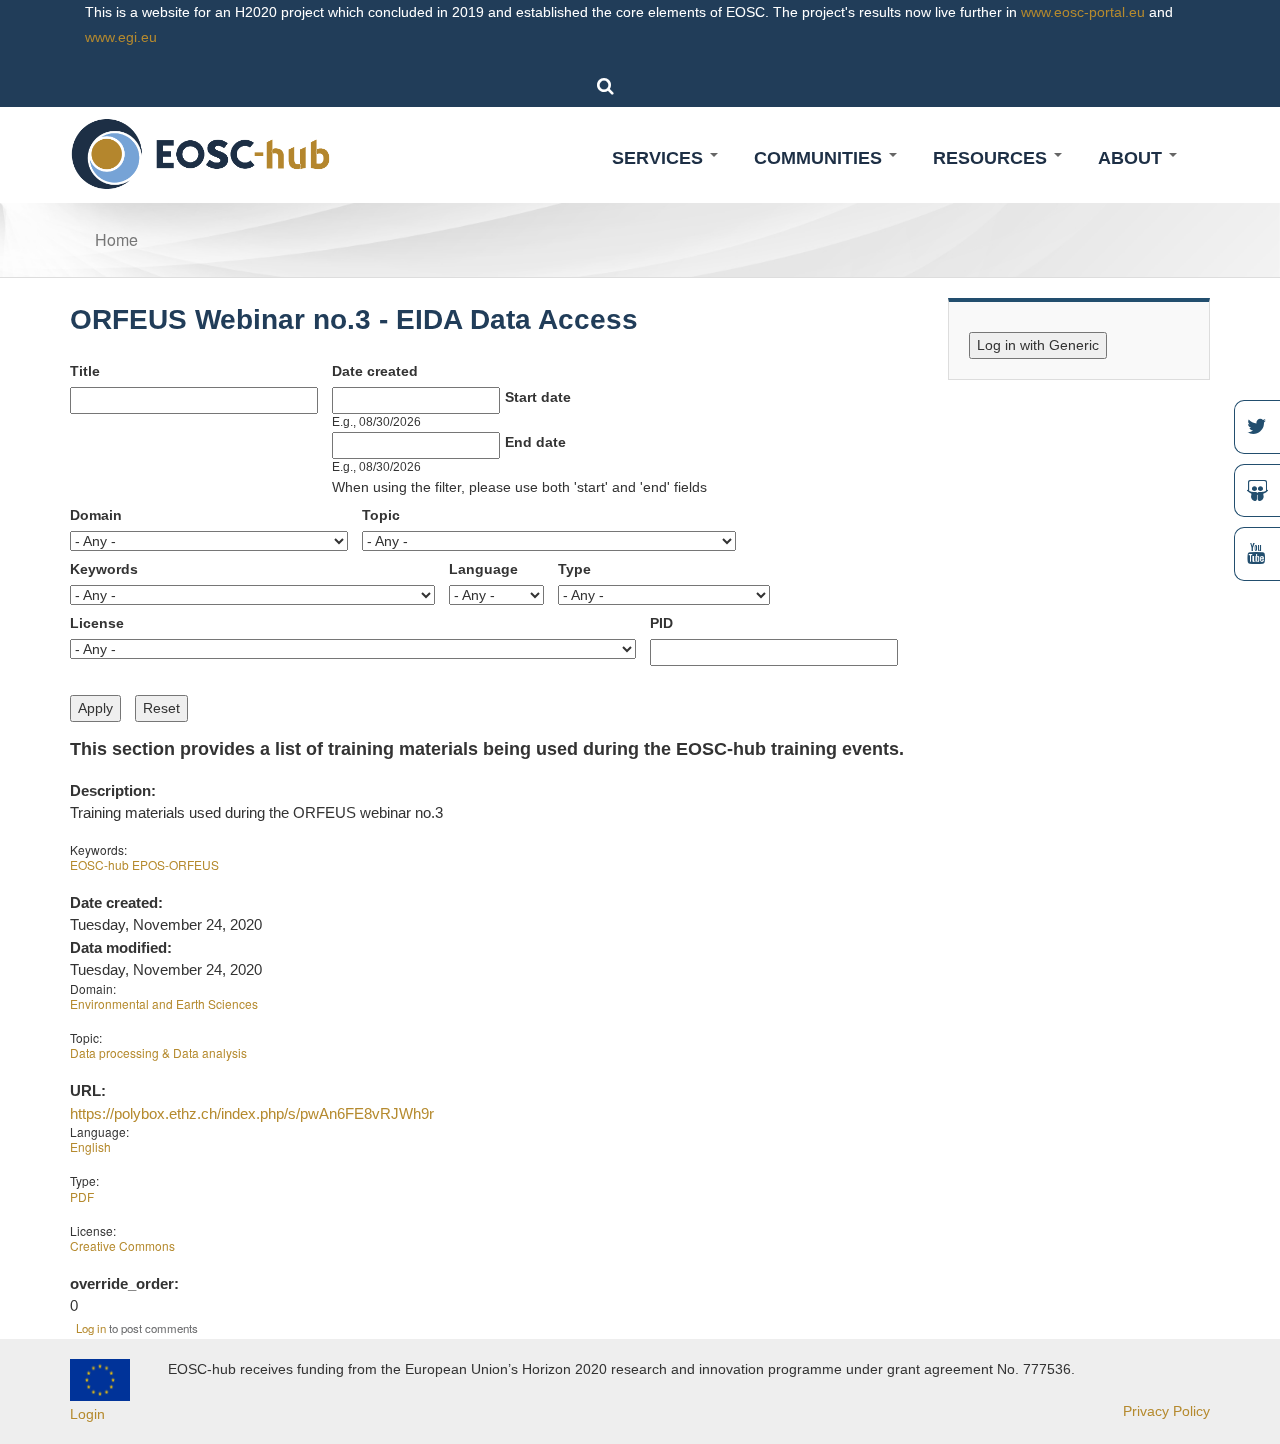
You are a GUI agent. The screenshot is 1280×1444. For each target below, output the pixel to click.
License (97, 623)
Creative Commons (122, 1245)
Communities (820, 158)
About (1132, 158)
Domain (96, 515)
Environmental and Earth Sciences (164, 1003)
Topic (381, 515)
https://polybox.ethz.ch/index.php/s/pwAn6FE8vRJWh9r (252, 1113)
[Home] (201, 153)
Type (574, 569)
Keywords (104, 569)
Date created (375, 371)
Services (660, 158)
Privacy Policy (1166, 1411)
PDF (82, 1196)
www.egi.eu (121, 37)
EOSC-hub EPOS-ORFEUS (144, 864)
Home (116, 239)
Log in (91, 1328)
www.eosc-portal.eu (1083, 12)
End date (535, 442)
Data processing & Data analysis (158, 1052)
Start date (538, 397)
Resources (992, 158)
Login (87, 1414)
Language (483, 569)
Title (85, 371)
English (90, 1146)
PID (661, 623)
